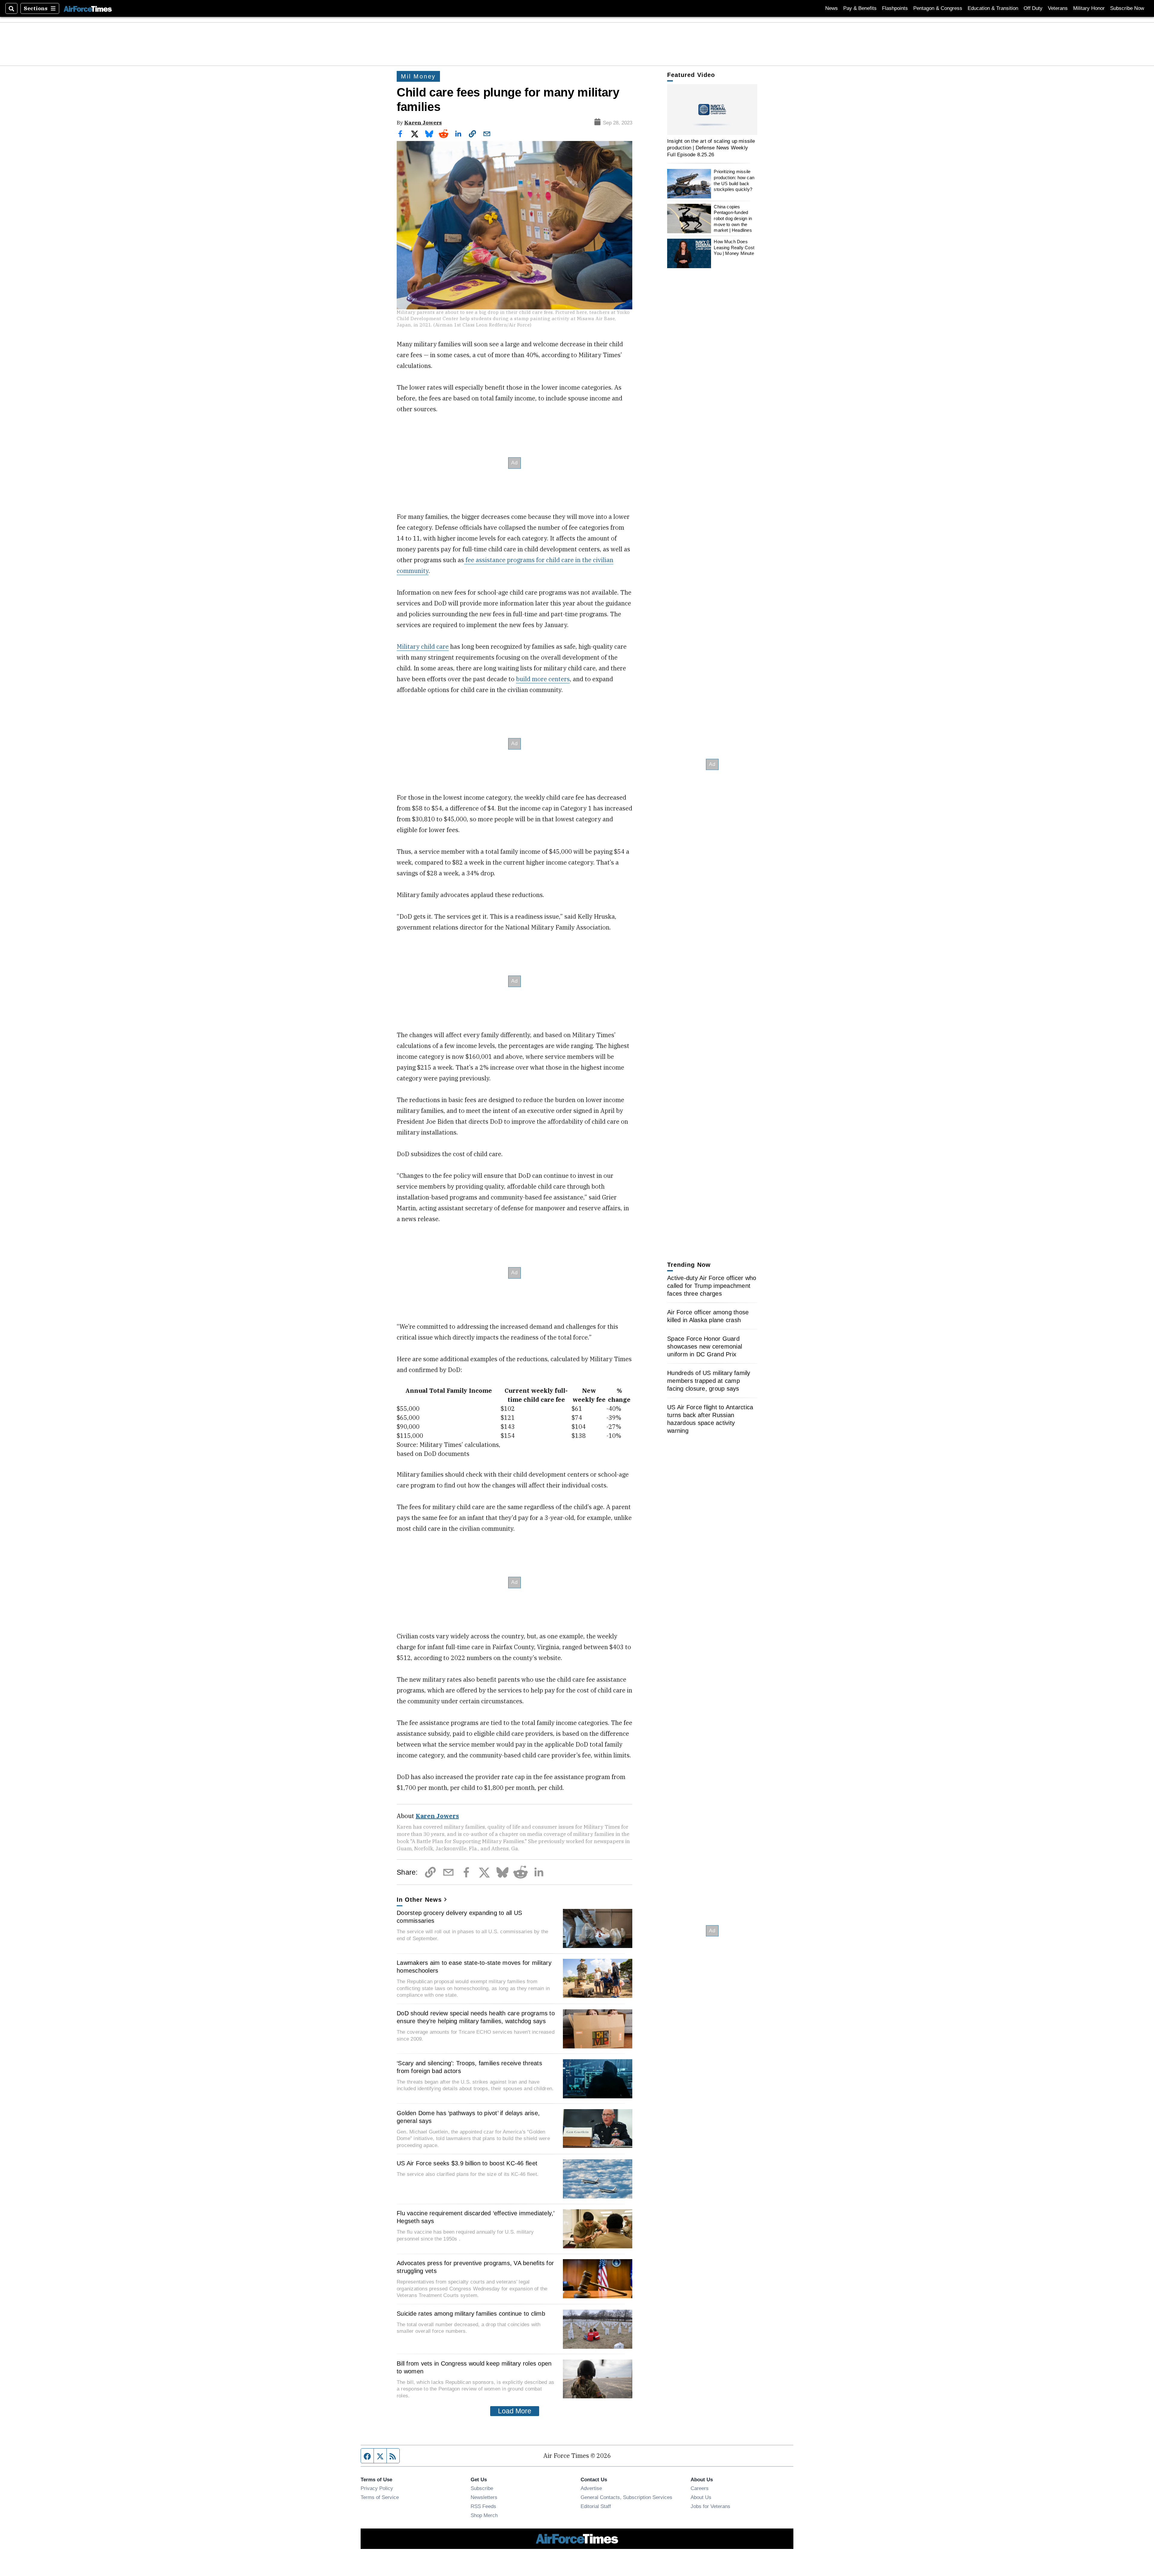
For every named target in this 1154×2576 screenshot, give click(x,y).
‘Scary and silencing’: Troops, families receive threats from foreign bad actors (469, 2067)
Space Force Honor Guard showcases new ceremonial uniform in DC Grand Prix (705, 1346)
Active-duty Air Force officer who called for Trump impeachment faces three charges (712, 1286)
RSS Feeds (483, 2506)
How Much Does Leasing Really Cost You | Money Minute (734, 247)
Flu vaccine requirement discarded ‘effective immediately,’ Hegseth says (476, 2217)
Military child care (423, 646)
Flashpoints (895, 8)
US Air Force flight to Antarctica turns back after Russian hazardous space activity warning (710, 1419)
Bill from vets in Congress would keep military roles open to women (474, 2367)
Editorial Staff (596, 2506)
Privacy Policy (377, 2488)
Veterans (1058, 8)
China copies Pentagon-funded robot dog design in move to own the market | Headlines (733, 219)
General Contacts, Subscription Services (626, 2497)
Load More (515, 2411)
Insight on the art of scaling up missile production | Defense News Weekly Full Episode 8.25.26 (711, 148)
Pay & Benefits (860, 8)
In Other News (419, 1900)
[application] (712, 110)
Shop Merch (484, 2515)
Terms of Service (380, 2497)
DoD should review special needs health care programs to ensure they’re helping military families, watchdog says (476, 2017)
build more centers (543, 679)
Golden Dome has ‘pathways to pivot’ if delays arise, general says (468, 2117)
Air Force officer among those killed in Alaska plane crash (708, 1316)
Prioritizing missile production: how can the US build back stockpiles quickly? (734, 181)
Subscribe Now (1127, 8)
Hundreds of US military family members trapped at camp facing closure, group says (709, 1381)
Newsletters (484, 2497)
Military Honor (1089, 8)
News (832, 8)
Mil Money (418, 76)
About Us (701, 2497)
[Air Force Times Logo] (88, 8)
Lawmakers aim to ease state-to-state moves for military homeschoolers (474, 1967)
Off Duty (1033, 8)
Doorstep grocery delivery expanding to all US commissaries (459, 1917)
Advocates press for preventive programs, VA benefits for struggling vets (475, 2267)
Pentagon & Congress (938, 8)
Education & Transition (993, 8)
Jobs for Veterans (710, 2506)
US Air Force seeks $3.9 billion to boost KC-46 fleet (467, 2163)
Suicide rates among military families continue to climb (471, 2314)
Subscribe (482, 2488)
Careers (700, 2488)
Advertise (591, 2488)
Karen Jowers (423, 123)
